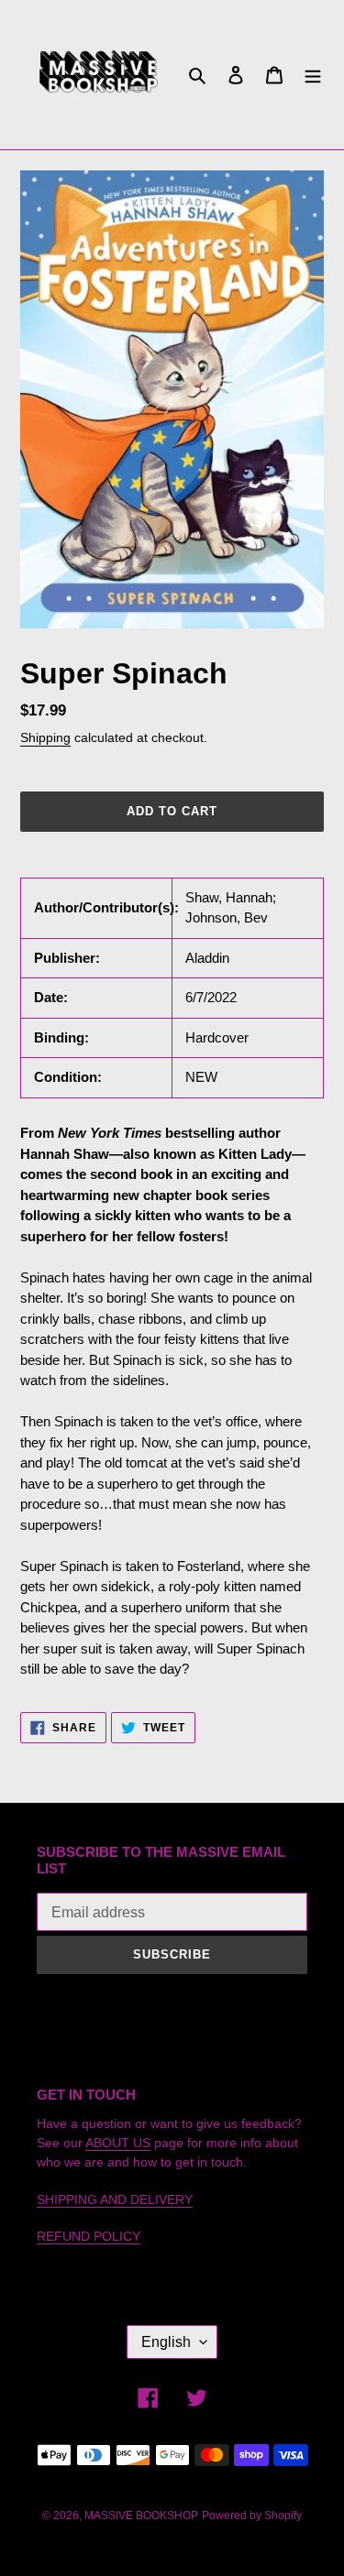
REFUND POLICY (89, 2236)
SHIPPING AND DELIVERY (115, 2199)
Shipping (45, 737)
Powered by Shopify (252, 2516)
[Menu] (313, 75)
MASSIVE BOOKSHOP (141, 2516)
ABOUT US (118, 2143)
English (166, 2342)
